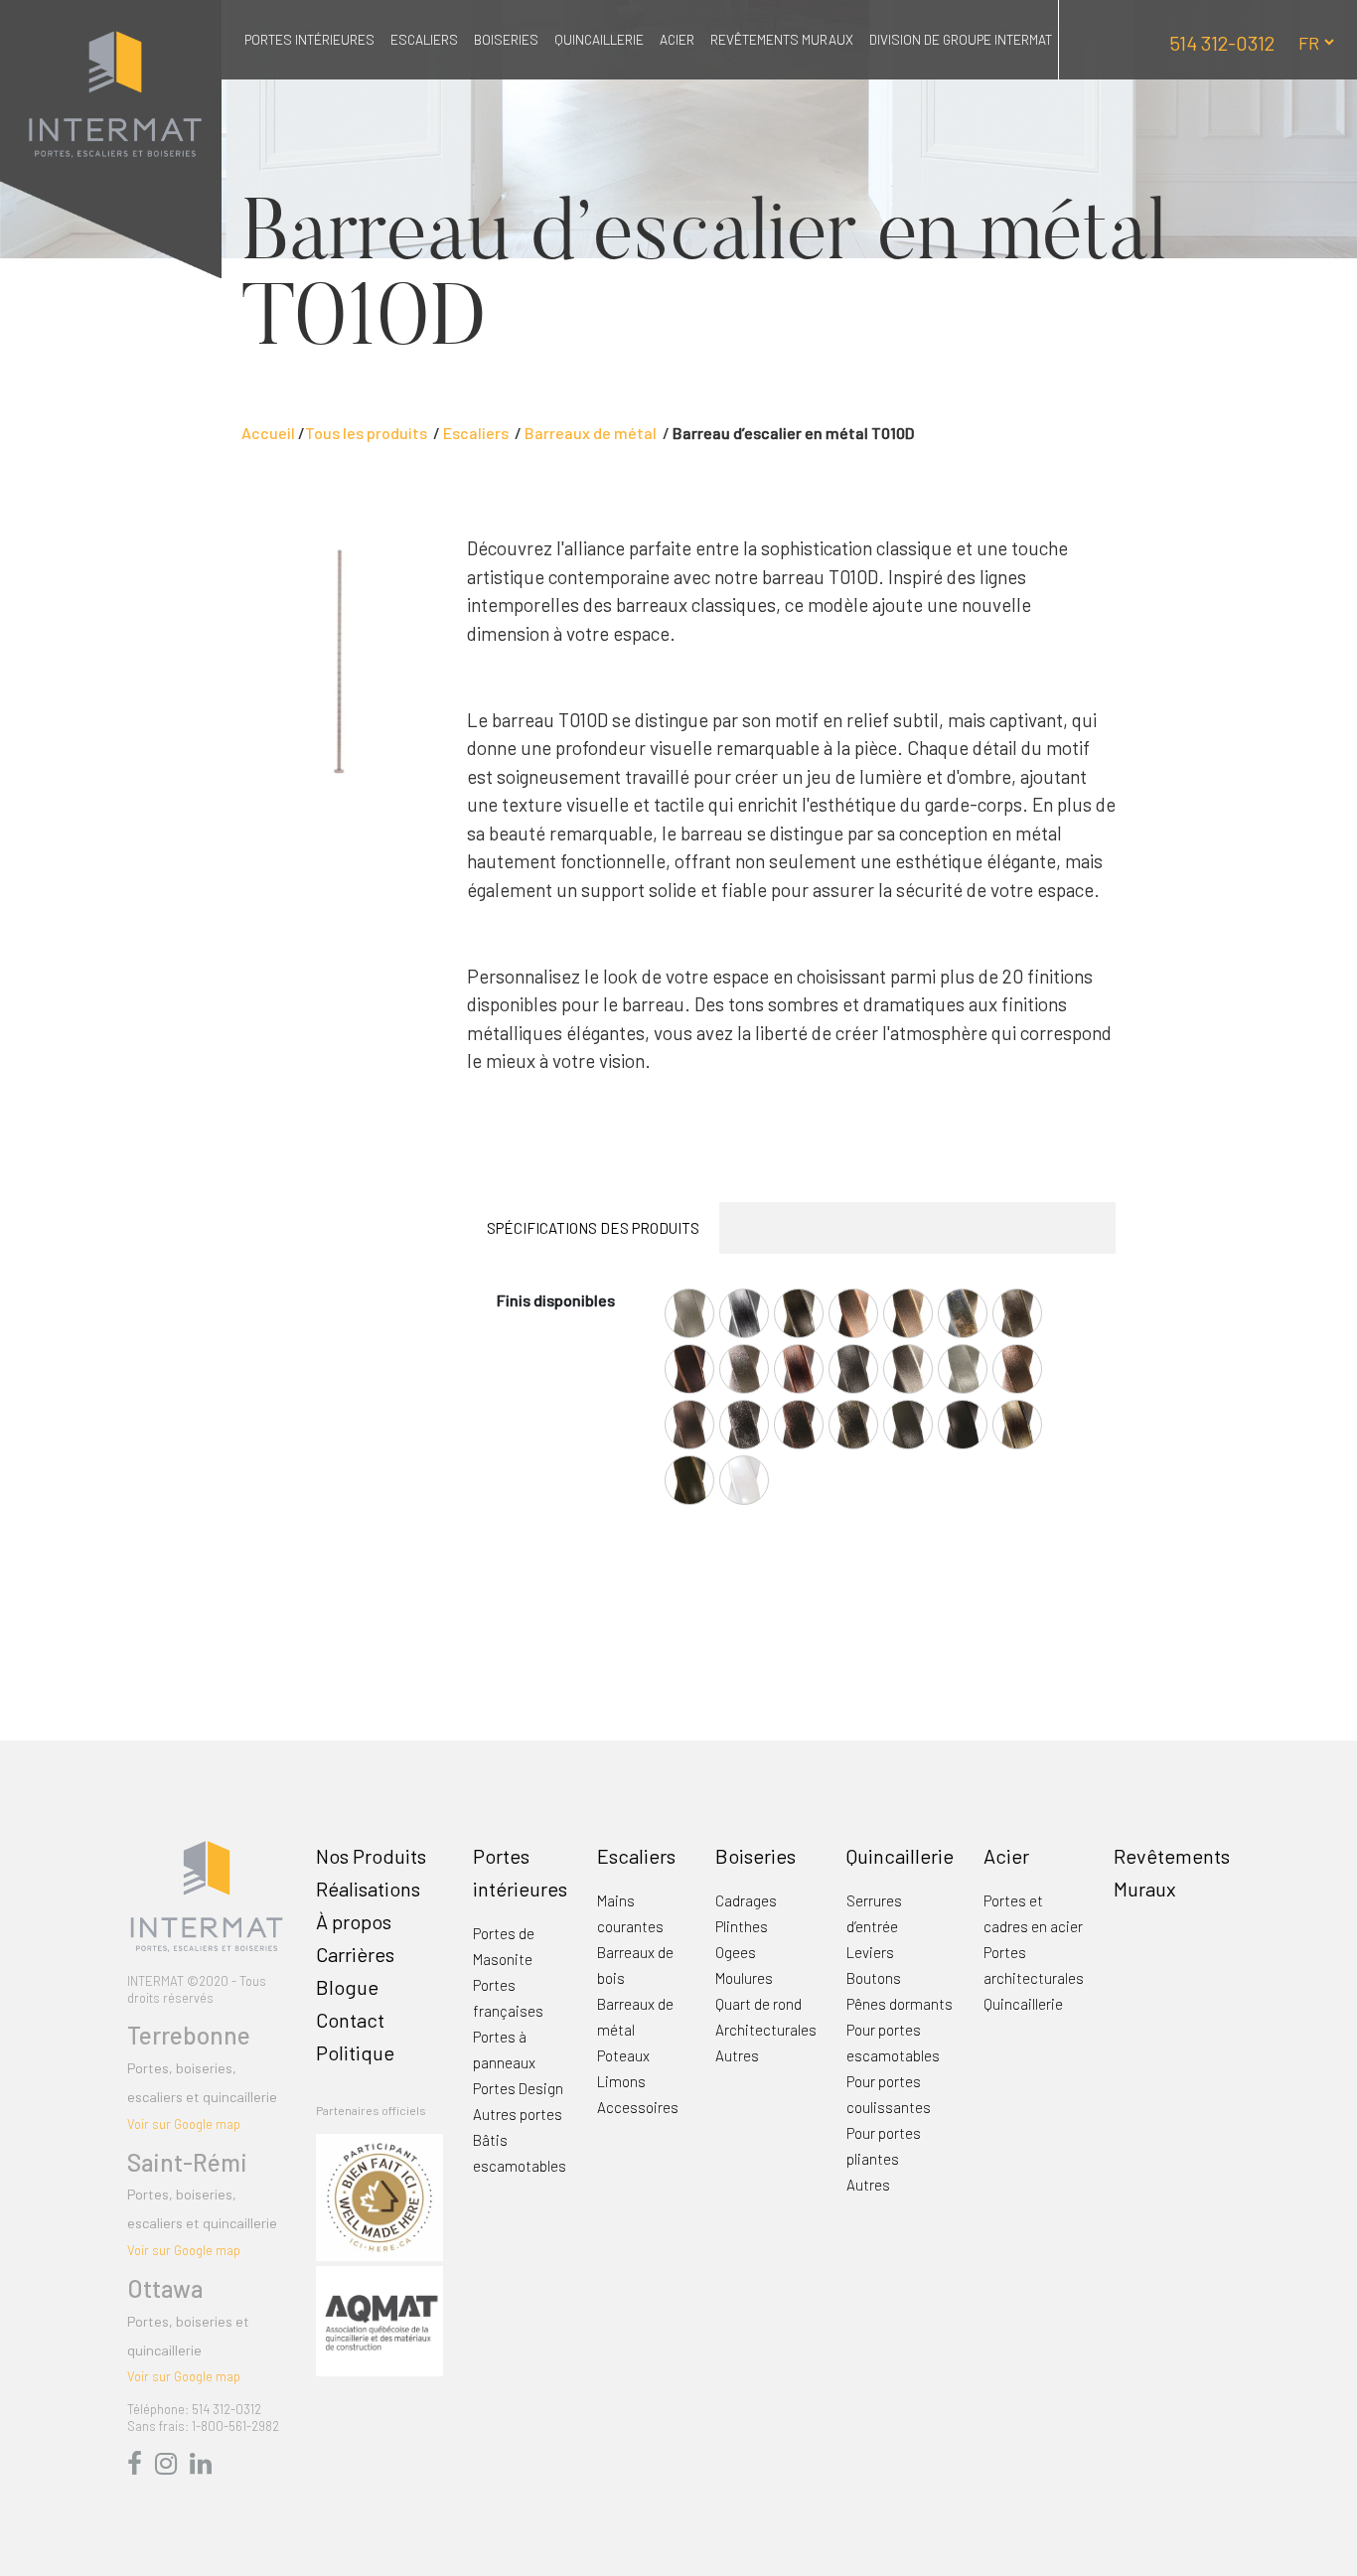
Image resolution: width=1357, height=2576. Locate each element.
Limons (621, 2081)
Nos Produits (371, 1856)
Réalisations (368, 1889)
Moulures (744, 1978)
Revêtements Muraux (782, 39)
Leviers (870, 1952)
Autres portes (518, 2114)
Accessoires (638, 2107)
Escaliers (424, 39)
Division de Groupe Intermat (961, 39)
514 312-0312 (1222, 43)
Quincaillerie (599, 39)
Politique (355, 2052)
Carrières (355, 1954)
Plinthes (742, 1926)
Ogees (736, 1952)
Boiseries (506, 39)
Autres (737, 2055)
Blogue (347, 1987)
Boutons (874, 1978)
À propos (354, 1921)
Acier (677, 39)
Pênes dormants (900, 2004)
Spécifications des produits (593, 1228)
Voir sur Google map (184, 2124)
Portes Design (518, 2088)
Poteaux (623, 2055)
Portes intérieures (309, 39)
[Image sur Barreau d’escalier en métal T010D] (340, 659)
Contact (350, 2020)
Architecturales (766, 2030)
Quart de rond (758, 2004)
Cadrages (746, 1900)
